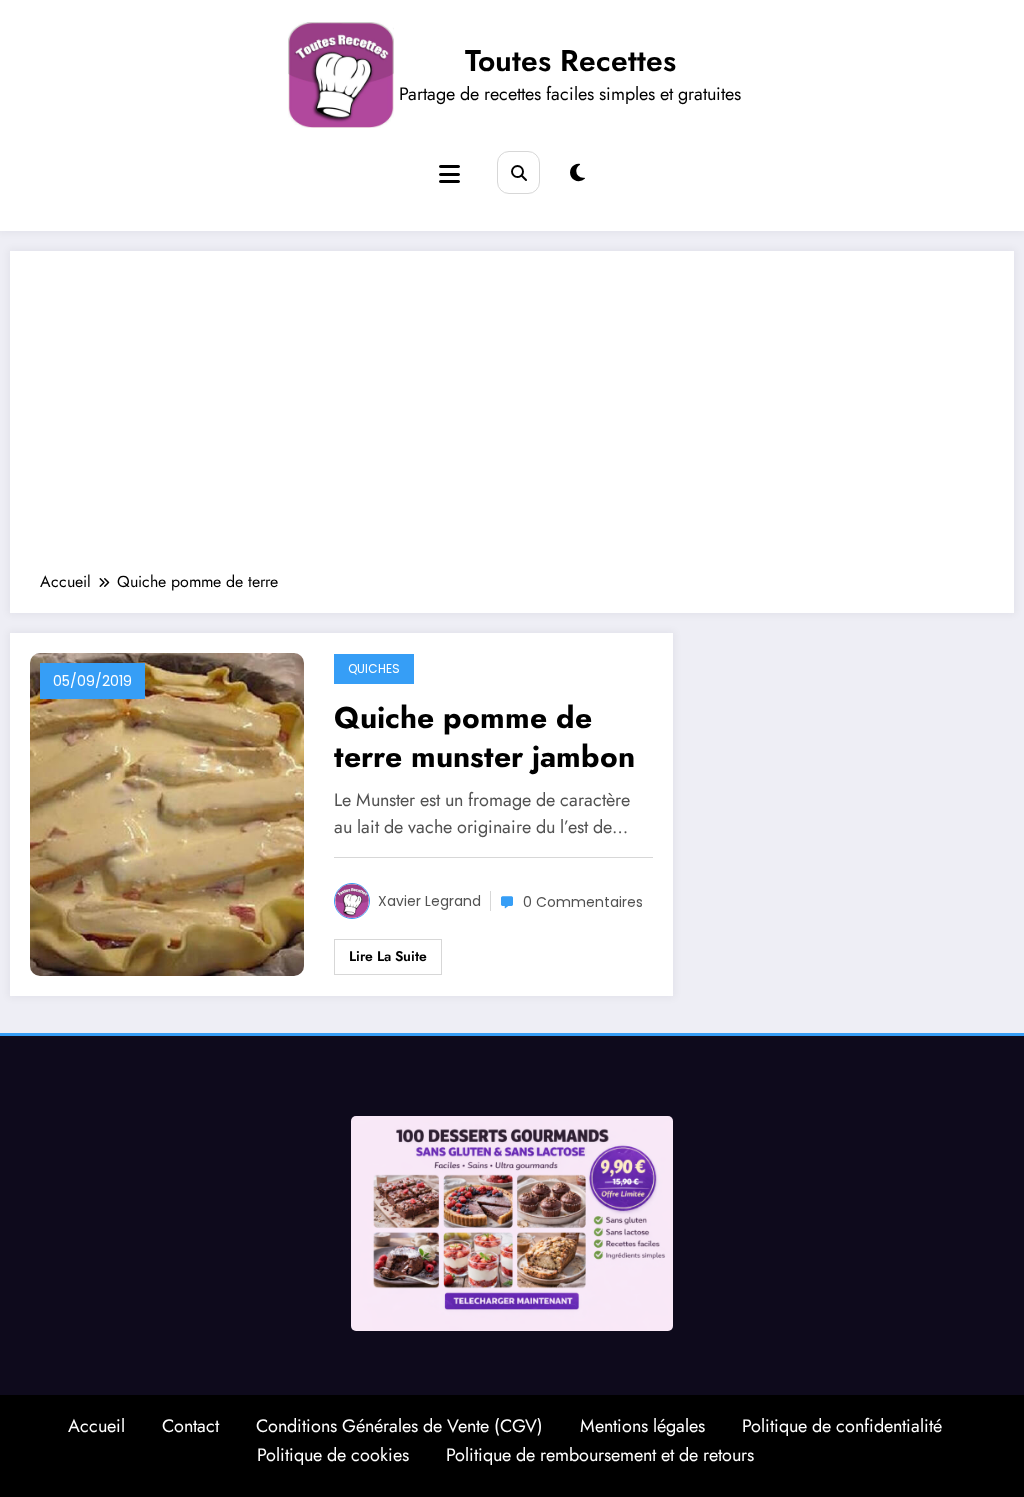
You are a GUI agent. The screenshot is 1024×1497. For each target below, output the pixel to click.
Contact (190, 1426)
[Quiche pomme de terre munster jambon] (167, 813)
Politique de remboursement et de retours (600, 1455)
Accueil (96, 1426)
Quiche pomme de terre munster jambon (484, 737)
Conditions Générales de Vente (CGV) (399, 1426)
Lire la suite (388, 956)
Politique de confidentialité (842, 1426)
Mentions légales (642, 1426)
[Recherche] (518, 172)
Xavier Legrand (429, 901)
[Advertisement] (512, 421)
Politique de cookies (333, 1455)
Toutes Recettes (570, 60)
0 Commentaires (583, 902)
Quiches (374, 668)
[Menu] (449, 174)
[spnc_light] (577, 173)
